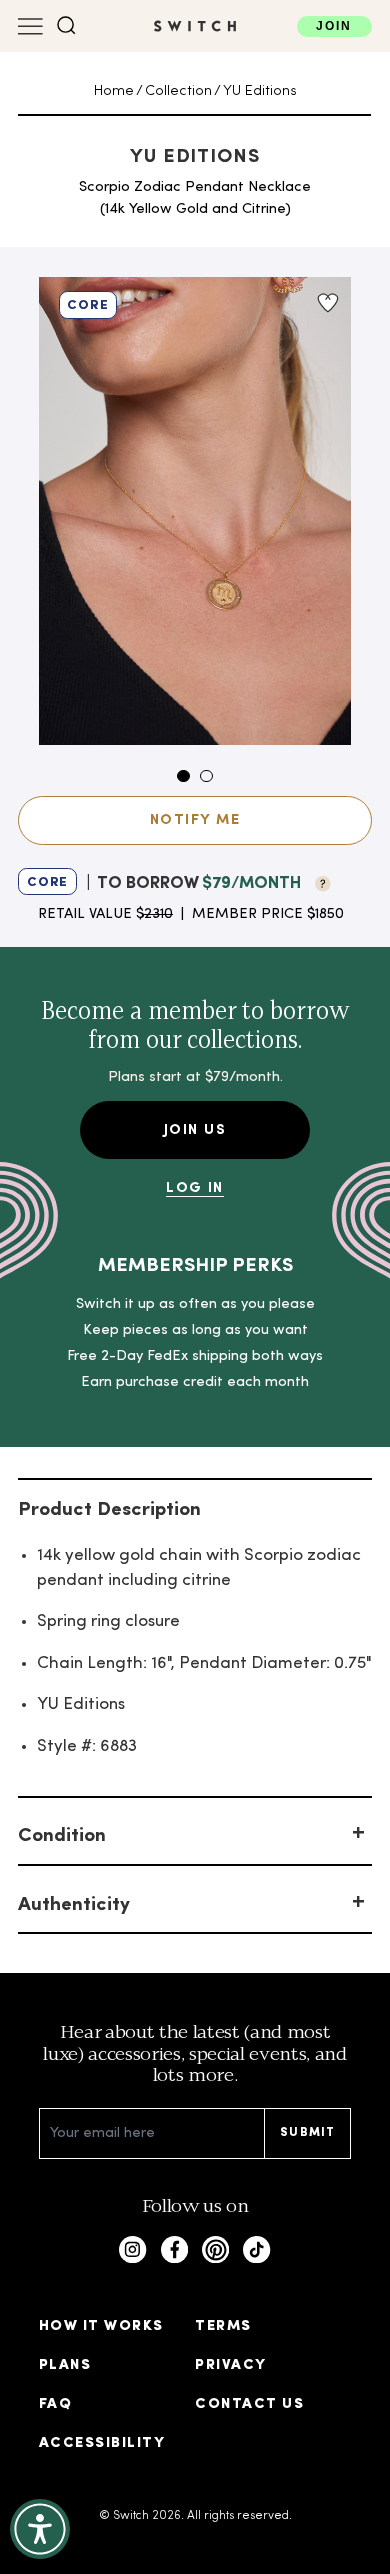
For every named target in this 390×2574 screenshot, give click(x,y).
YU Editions (260, 91)
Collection (178, 91)
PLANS (65, 2365)
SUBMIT (307, 2133)
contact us (249, 2404)
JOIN (334, 26)
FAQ (55, 2404)
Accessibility (102, 2443)
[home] (195, 26)
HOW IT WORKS (101, 2326)
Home (114, 91)
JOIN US (195, 1130)
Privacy (230, 2365)
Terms (223, 2326)
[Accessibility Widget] (40, 2529)
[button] (66, 25)
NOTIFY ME (195, 820)
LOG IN (195, 1188)
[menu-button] (30, 26)
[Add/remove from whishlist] (327, 303)
